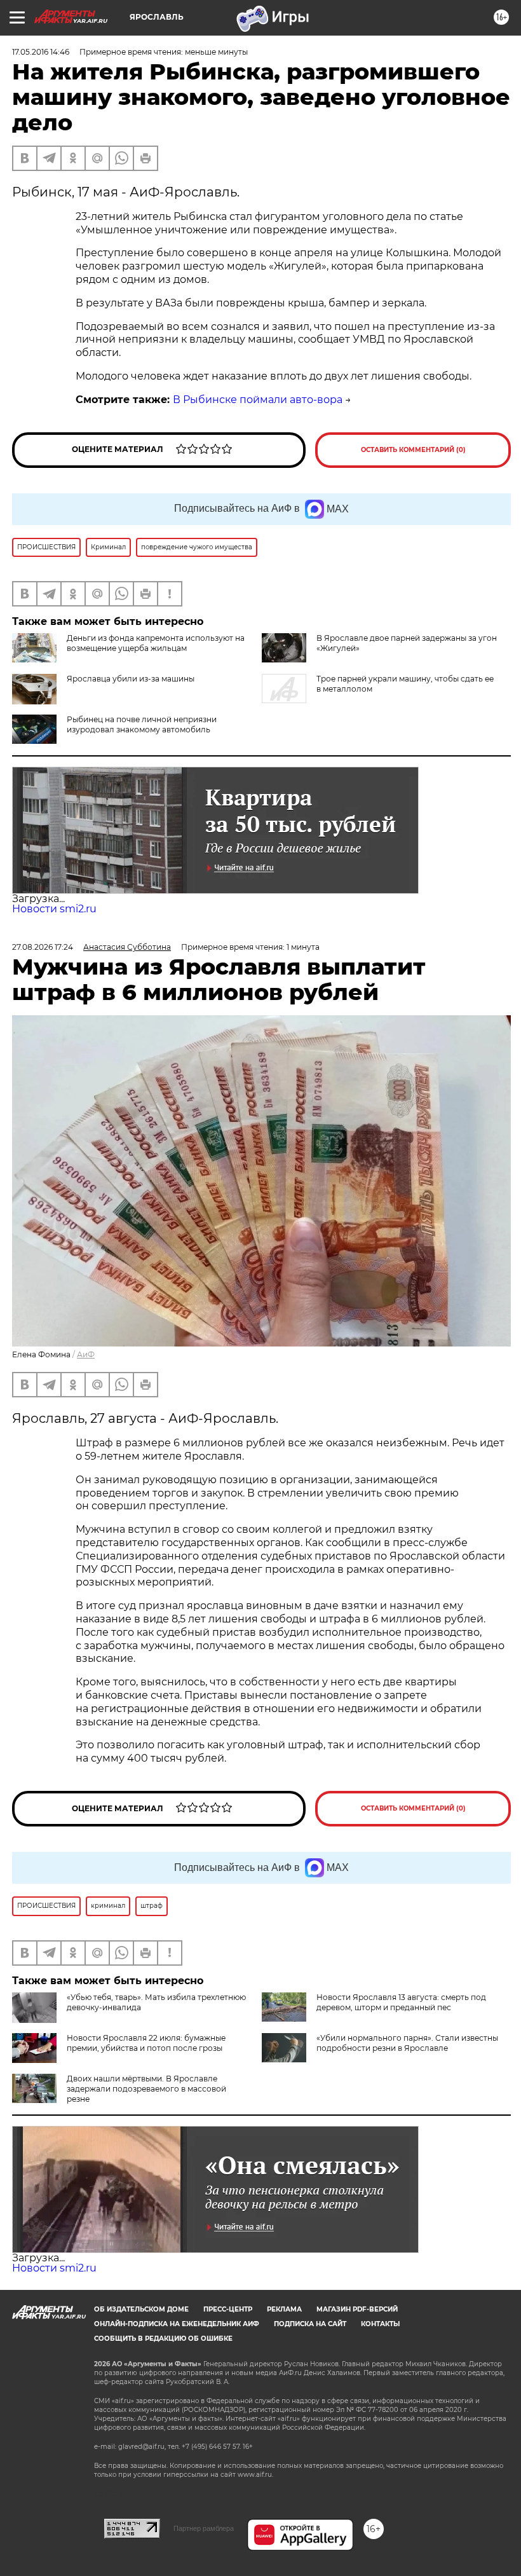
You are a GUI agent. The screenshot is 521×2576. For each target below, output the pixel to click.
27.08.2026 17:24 (43, 947)
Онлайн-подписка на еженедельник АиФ (177, 2324)
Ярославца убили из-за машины (131, 679)
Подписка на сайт (310, 2324)
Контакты (380, 2324)
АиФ (86, 1354)
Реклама (284, 2309)
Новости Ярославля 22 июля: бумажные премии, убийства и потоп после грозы (146, 2043)
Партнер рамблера (204, 2528)
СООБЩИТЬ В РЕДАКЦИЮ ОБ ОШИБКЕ (163, 2339)
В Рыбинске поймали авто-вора (258, 400)
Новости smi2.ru (54, 909)
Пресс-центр (228, 2309)
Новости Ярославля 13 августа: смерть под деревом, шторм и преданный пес (401, 2002)
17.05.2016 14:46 (41, 52)
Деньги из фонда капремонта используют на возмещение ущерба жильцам (156, 643)
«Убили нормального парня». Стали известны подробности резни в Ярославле (407, 2043)
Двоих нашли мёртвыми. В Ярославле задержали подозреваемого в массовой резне (146, 2089)
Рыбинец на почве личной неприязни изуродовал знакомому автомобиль (142, 724)
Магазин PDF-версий (357, 2309)
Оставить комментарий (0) (413, 450)
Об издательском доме (141, 2309)
